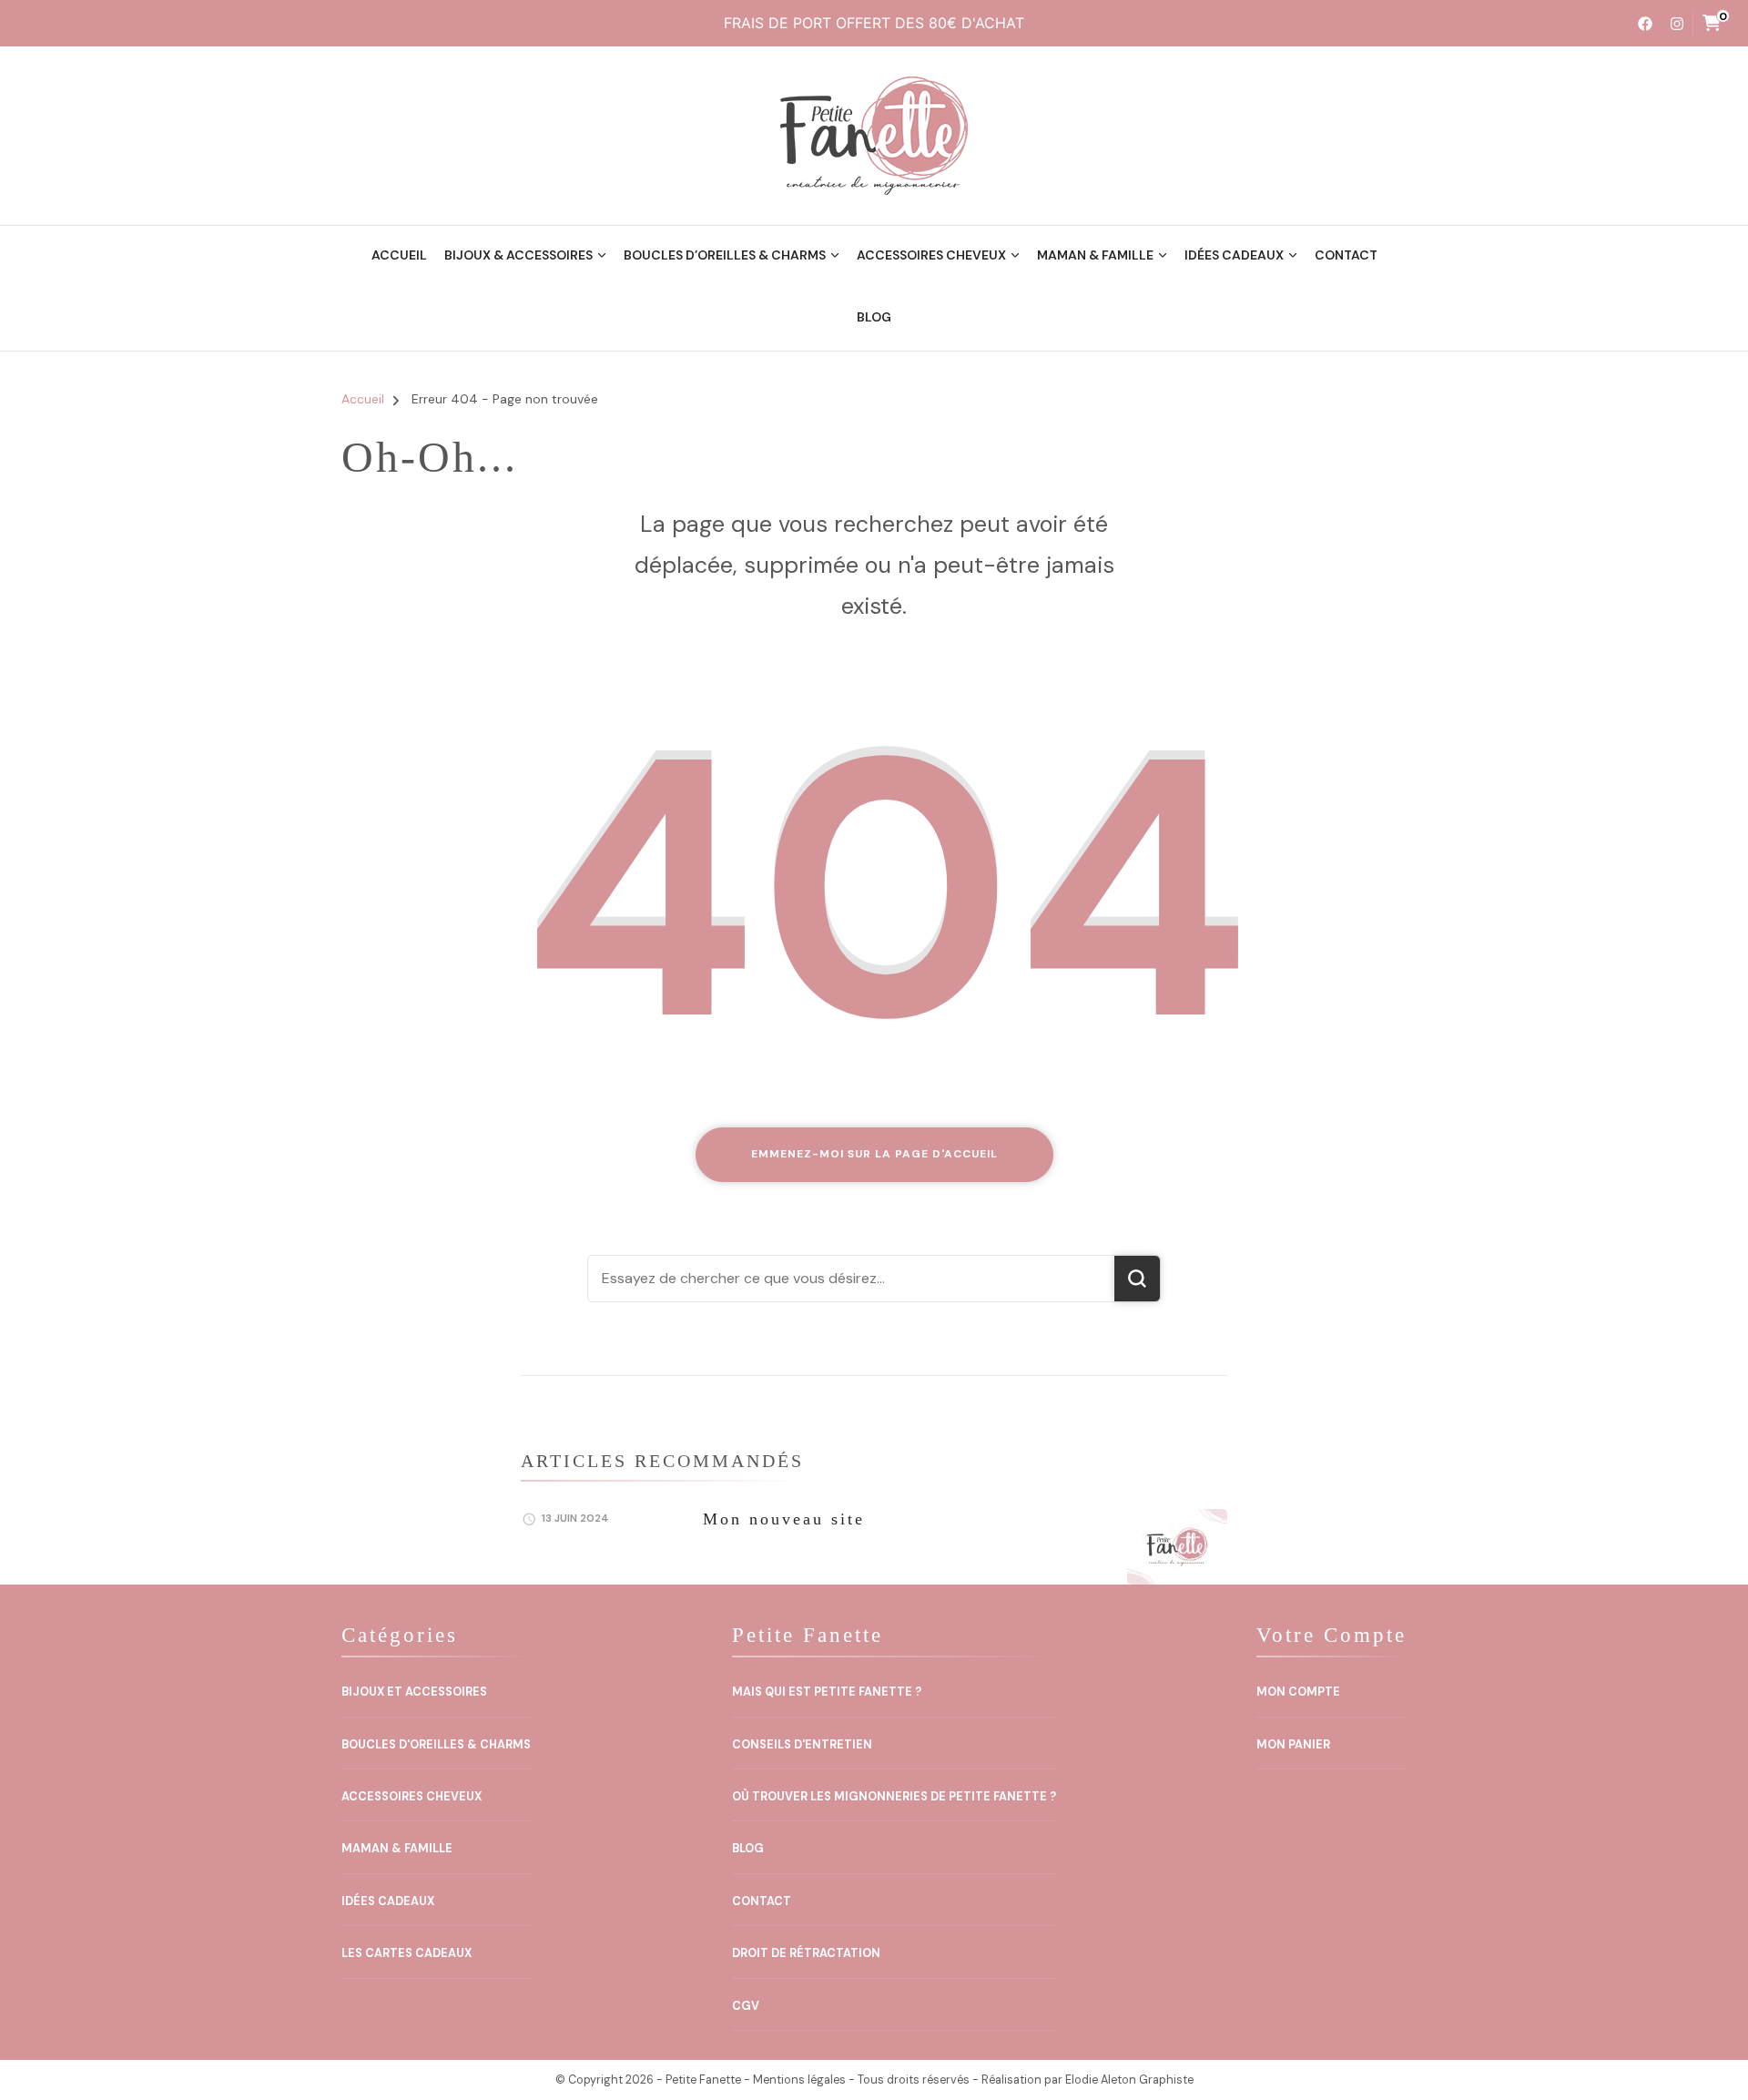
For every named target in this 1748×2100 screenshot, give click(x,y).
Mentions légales (799, 2080)
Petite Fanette (703, 2080)
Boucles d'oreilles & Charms (436, 1745)
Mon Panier (1293, 1745)
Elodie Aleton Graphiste (1129, 2080)
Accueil (399, 255)
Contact (1346, 255)
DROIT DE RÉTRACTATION (806, 1953)
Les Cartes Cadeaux (407, 1953)
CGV (746, 2006)
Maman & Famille (1095, 255)
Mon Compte (1298, 1692)
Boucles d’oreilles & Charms (725, 255)
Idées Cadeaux (1234, 255)
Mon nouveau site (784, 1519)
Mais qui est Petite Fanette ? (827, 1692)
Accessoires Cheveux (931, 255)
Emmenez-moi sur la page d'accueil (874, 1154)
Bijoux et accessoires (414, 1692)
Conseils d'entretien (802, 1745)
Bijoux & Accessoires (518, 255)
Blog (874, 317)
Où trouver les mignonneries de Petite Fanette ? (894, 1797)
